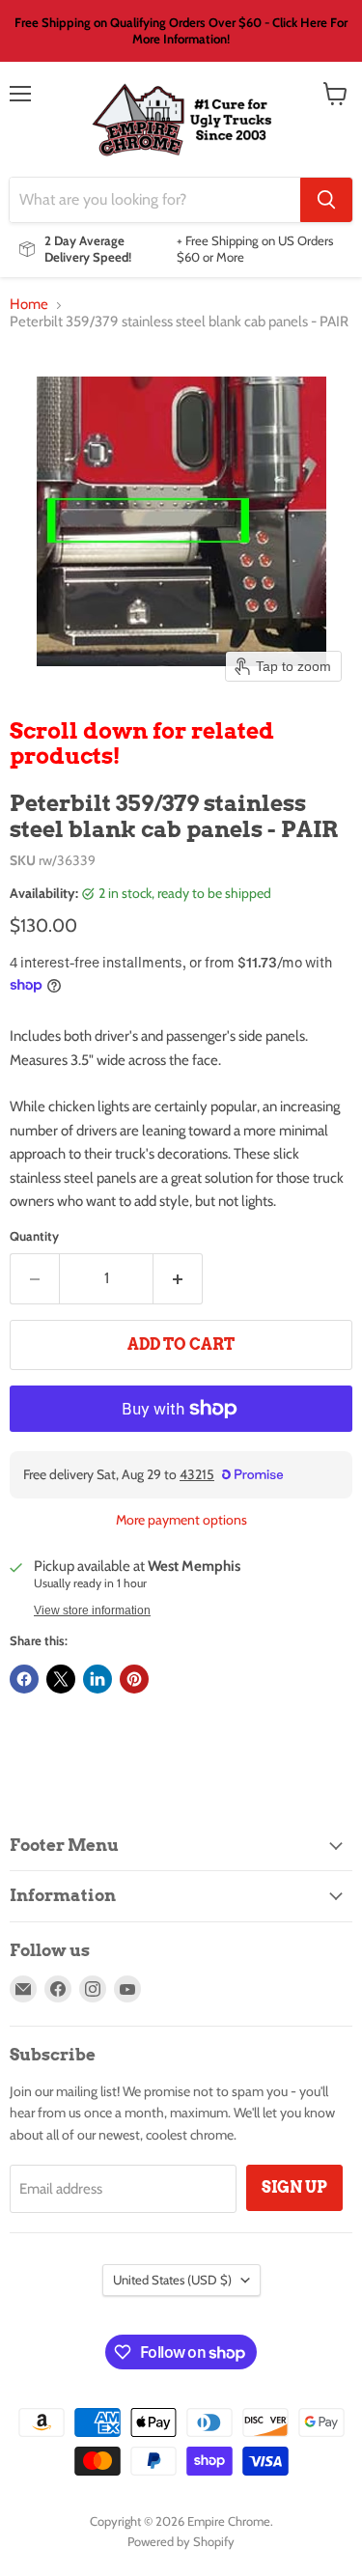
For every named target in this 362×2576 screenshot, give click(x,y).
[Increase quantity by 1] (178, 1278)
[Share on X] (61, 1679)
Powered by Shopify (181, 2541)
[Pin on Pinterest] (134, 1679)
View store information (92, 1610)
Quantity (34, 1236)
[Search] (326, 200)
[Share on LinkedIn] (97, 1679)
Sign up (294, 2187)
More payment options (181, 1520)
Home (29, 305)
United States (172, 2280)
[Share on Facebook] (24, 1679)
